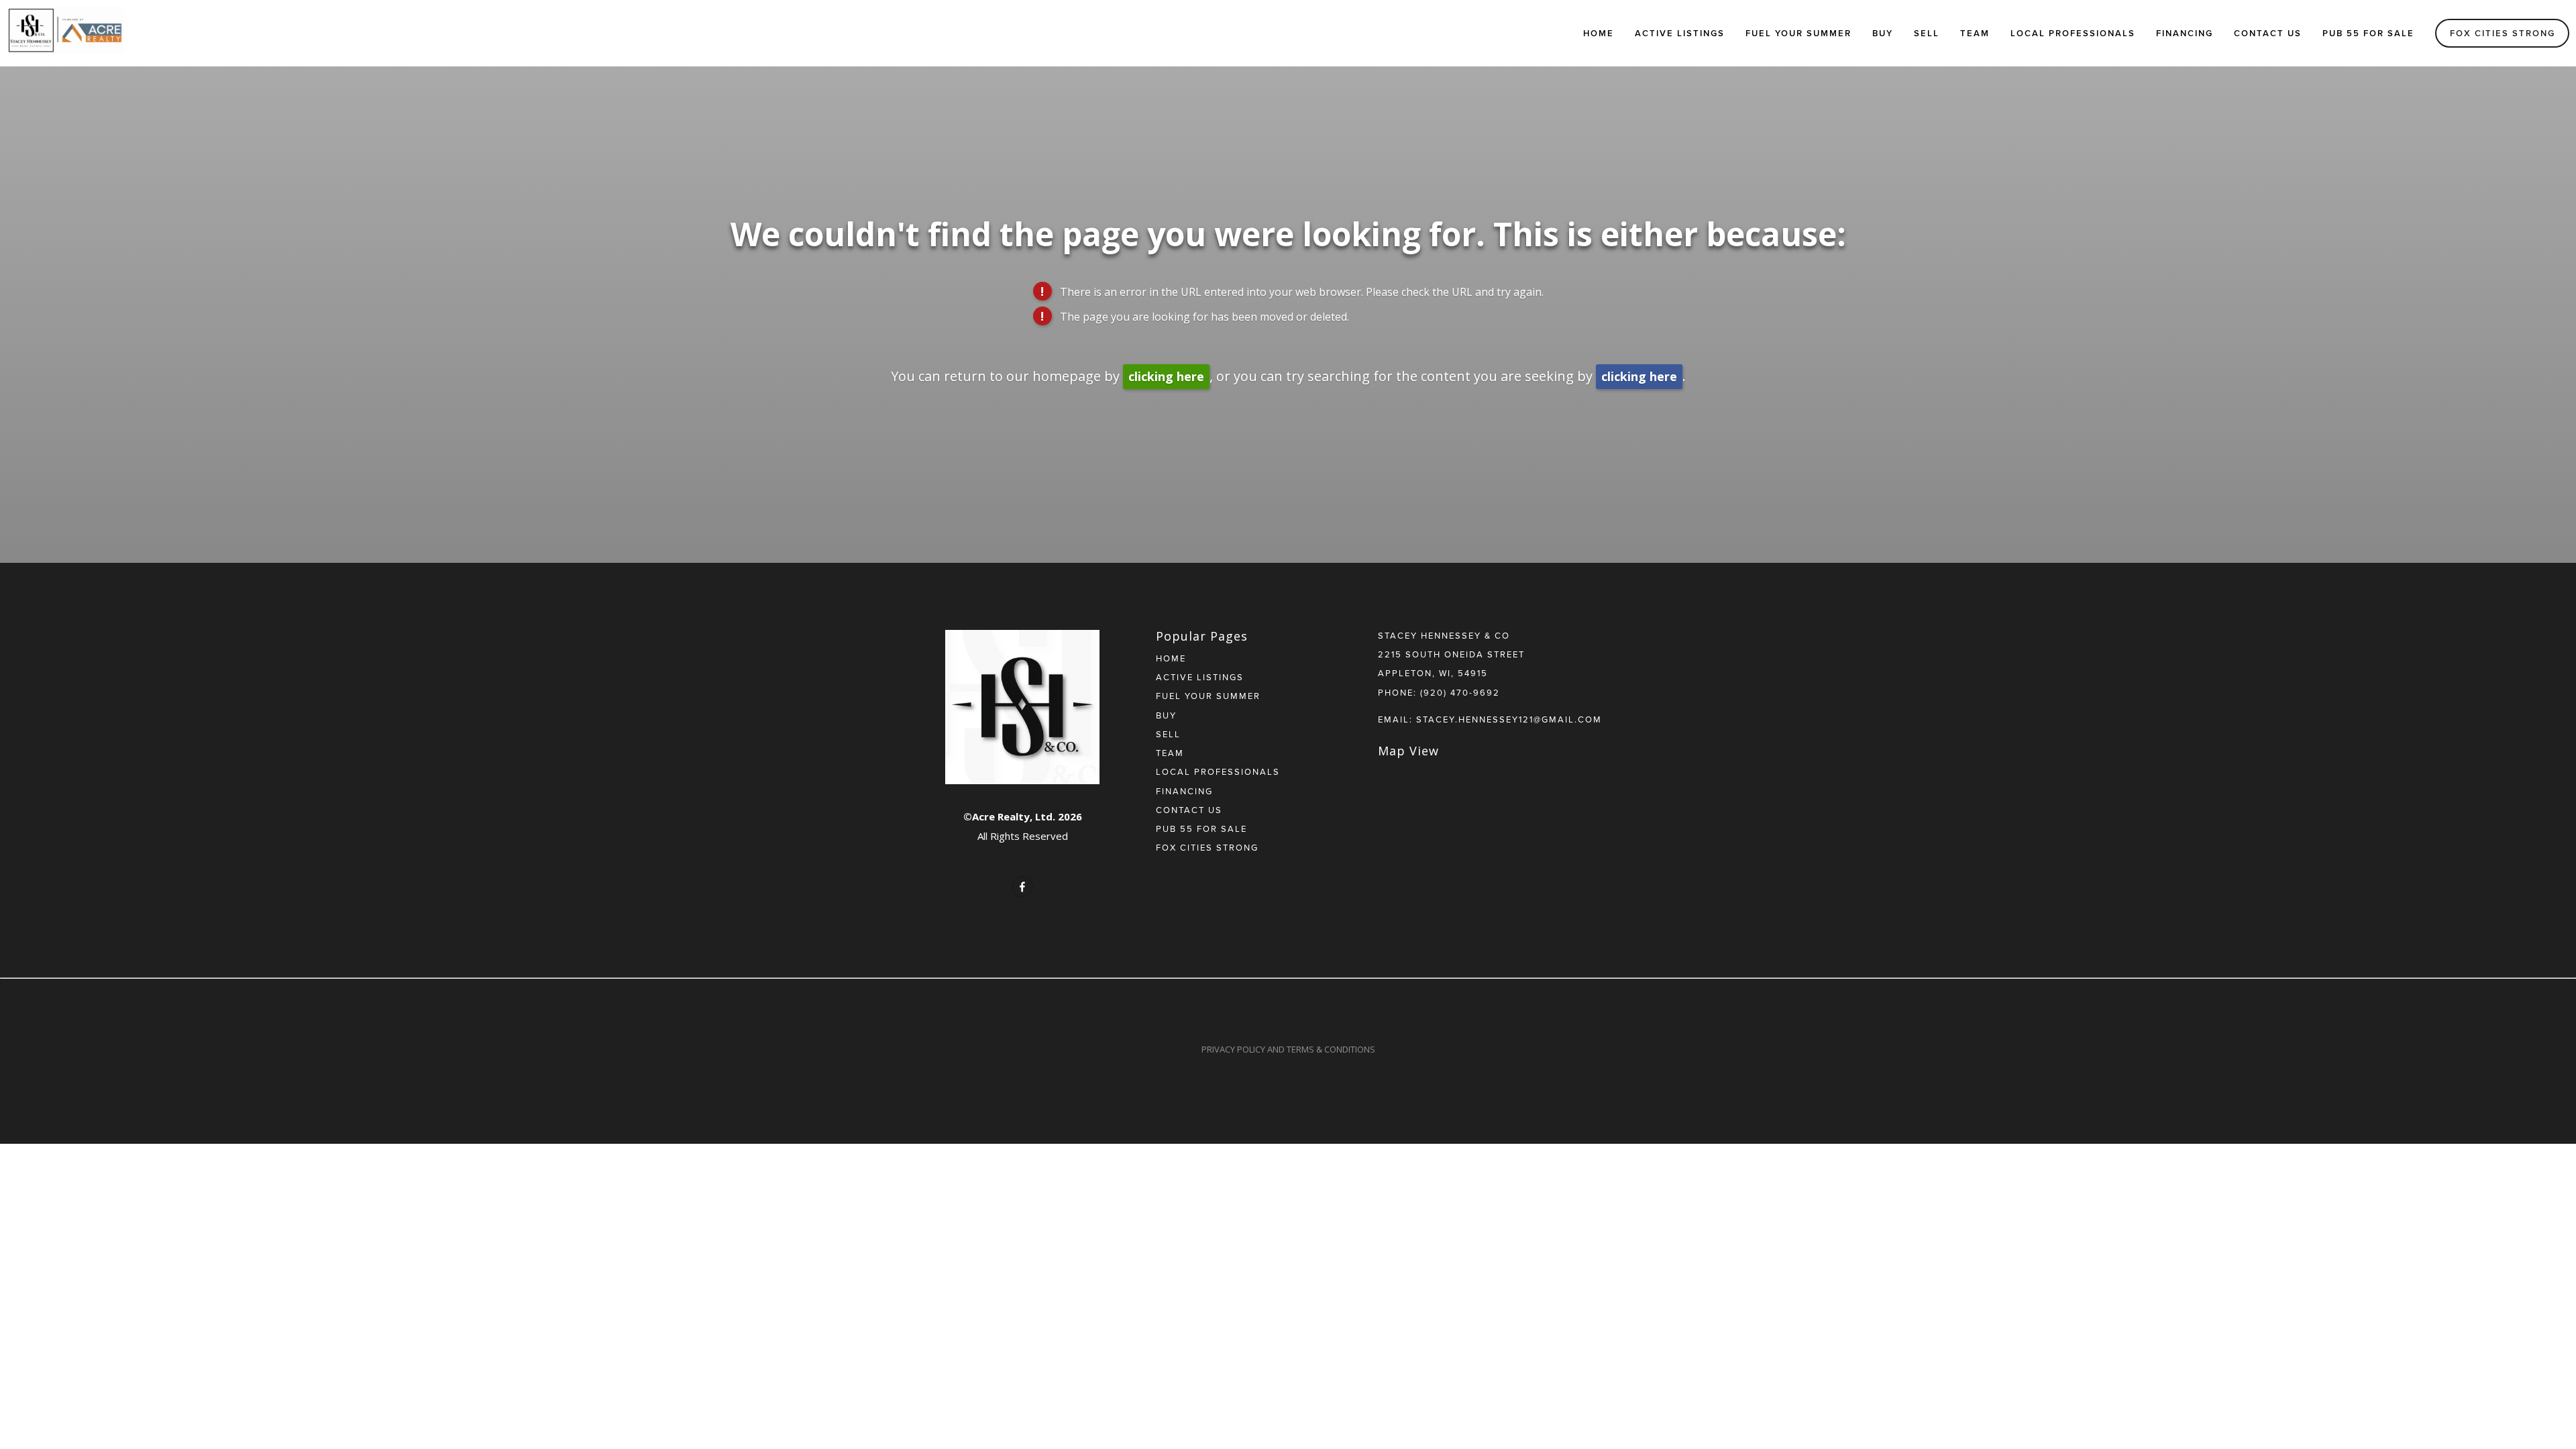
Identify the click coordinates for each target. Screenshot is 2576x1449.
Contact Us (2268, 33)
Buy (1883, 33)
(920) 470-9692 (1460, 692)
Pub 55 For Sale (2368, 33)
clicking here (1166, 376)
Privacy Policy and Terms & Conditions (1288, 1049)
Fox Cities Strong (2503, 33)
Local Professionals (2073, 33)
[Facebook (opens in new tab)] (1022, 887)
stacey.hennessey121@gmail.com (1509, 719)
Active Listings (1680, 33)
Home (1599, 33)
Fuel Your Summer (1799, 33)
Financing (2185, 33)
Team (1975, 33)
